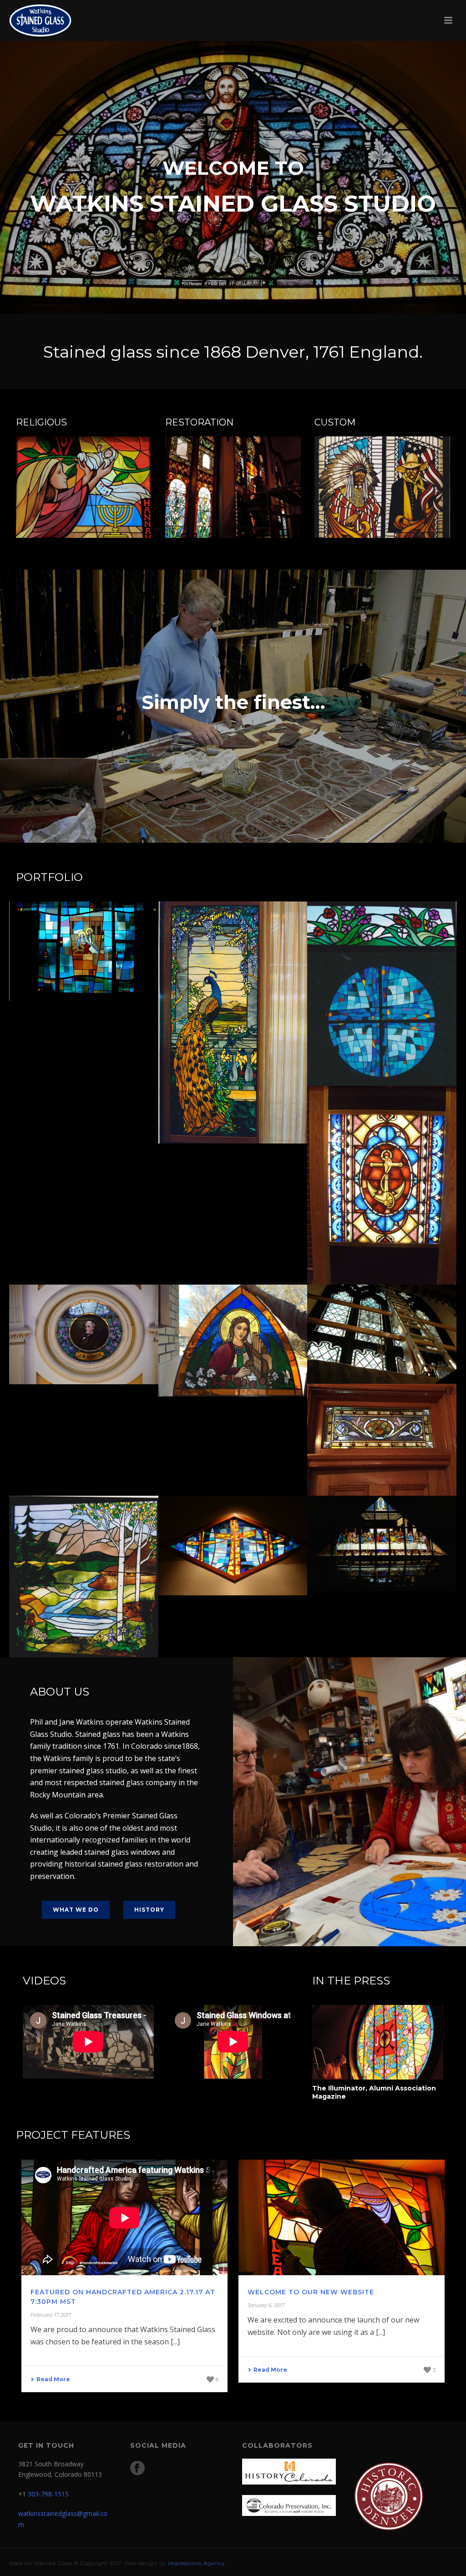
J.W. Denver (84, 1352)
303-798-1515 (48, 2494)
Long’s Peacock (233, 1112)
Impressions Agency (196, 2563)
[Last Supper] (396, 1526)
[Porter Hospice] (98, 1539)
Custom (233, 1126)
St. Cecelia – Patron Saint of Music (233, 1361)
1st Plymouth (382, 1253)
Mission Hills (233, 1564)
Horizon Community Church (382, 1054)
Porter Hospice (84, 1625)
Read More (53, 2379)
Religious (84, 983)
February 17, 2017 (51, 2315)
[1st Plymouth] (396, 1136)
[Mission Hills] (247, 1527)
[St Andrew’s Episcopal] (396, 1316)
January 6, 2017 (266, 2305)
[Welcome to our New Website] (342, 2218)
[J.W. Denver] (98, 1316)
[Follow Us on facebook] (137, 2469)
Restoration (382, 1267)
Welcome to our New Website (311, 2292)
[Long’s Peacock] (247, 961)
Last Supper (382, 1559)
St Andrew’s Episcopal (382, 1352)
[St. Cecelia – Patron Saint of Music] (247, 1318)
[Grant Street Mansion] (396, 1417)
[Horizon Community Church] (396, 990)
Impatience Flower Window (382, 920)
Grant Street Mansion (382, 1464)
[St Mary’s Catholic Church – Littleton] (98, 932)
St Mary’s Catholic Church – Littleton (84, 965)
